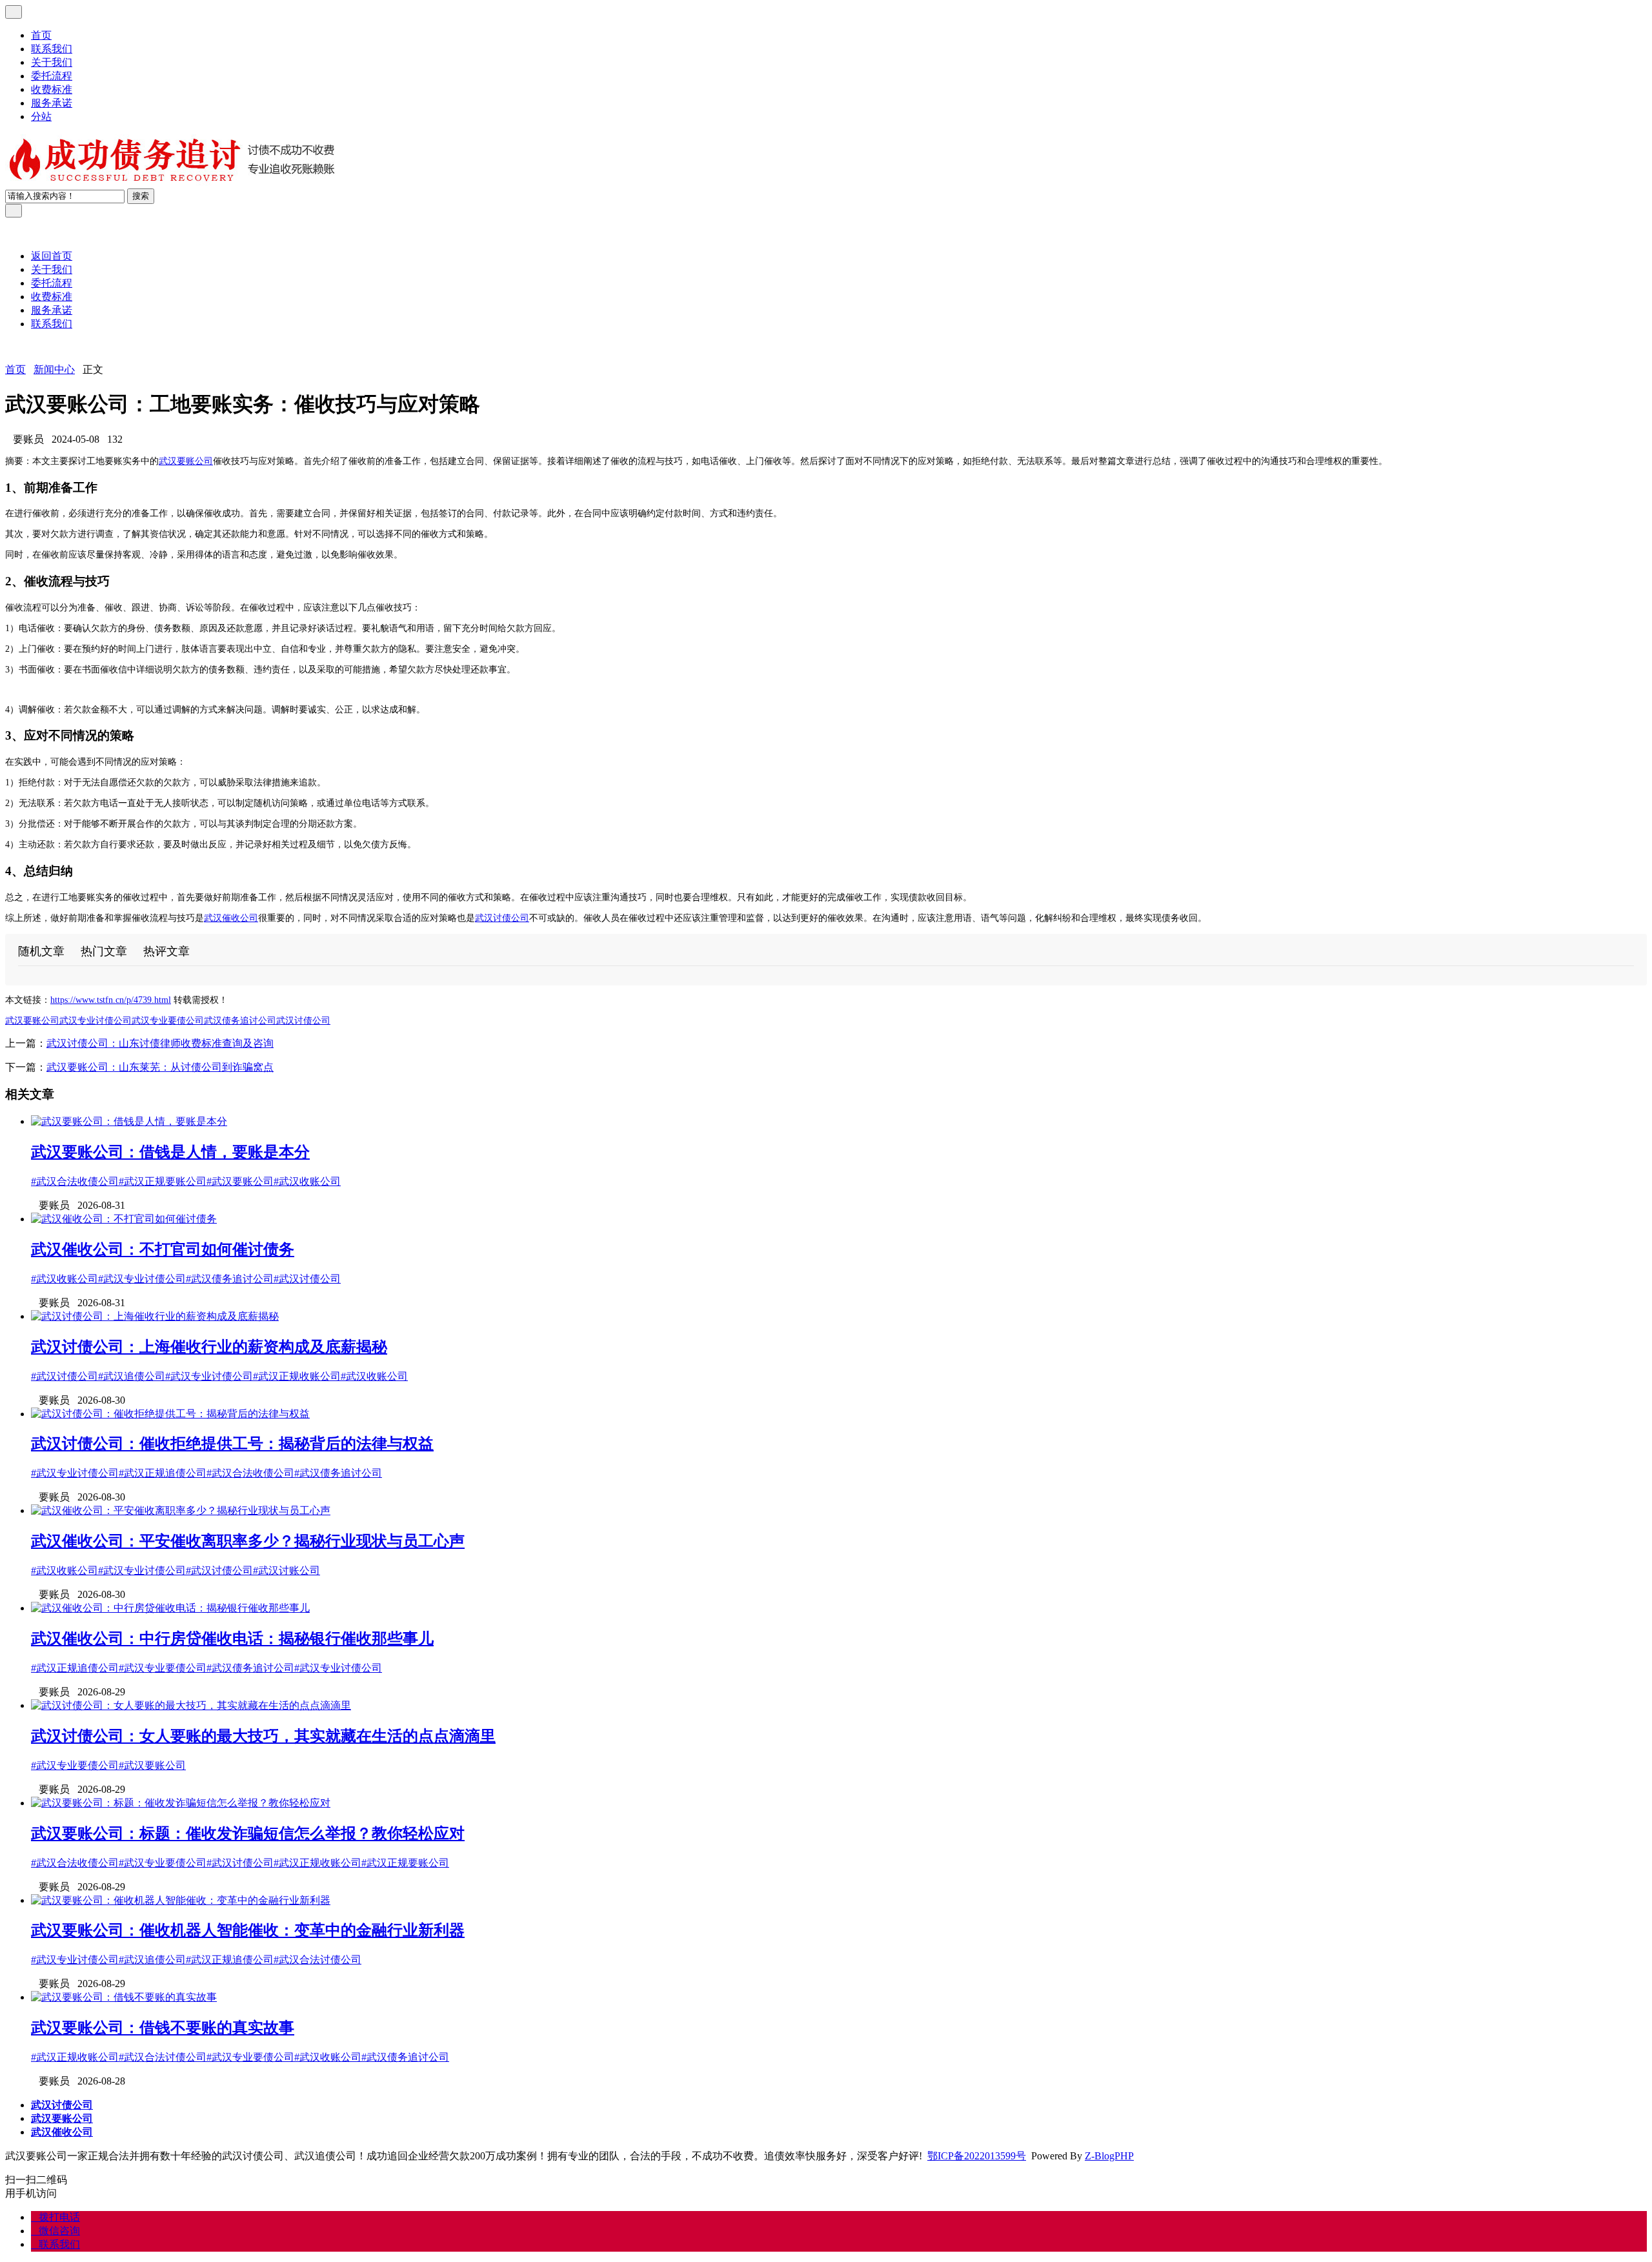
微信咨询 (55, 2231)
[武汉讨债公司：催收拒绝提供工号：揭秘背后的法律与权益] (170, 1414)
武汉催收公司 (231, 918)
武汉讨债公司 (502, 918)
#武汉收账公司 (307, 1181)
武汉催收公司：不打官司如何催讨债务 (163, 1249)
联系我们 (52, 49)
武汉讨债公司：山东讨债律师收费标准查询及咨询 (160, 1043)
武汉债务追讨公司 (240, 1021)
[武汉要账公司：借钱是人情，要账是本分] (129, 1121)
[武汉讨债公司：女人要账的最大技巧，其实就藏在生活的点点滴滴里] (191, 1705)
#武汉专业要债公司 (163, 1668)
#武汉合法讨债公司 (317, 1960)
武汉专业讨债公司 (96, 1021)
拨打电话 (55, 2217)
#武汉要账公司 (240, 1181)
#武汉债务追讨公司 (230, 1279)
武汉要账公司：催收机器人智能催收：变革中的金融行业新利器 (248, 1930)
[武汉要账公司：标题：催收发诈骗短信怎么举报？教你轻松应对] (181, 1803)
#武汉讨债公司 (307, 1279)
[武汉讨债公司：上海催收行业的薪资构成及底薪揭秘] (155, 1316)
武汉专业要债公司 (168, 1021)
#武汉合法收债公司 (75, 1181)
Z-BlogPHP (1109, 2156)
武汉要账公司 (186, 461)
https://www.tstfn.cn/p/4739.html (111, 1000)
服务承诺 (52, 103)
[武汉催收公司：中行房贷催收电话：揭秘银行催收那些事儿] (170, 1608)
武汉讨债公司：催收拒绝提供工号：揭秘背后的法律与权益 (232, 1444)
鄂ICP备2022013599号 (977, 2156)
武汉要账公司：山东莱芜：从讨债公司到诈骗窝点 (160, 1067)
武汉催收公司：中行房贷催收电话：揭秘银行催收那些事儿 (232, 1639)
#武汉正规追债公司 (163, 1473)
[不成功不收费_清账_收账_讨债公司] (173, 182)
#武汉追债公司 (132, 1376)
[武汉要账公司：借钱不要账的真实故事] (124, 1997)
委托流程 (52, 76)
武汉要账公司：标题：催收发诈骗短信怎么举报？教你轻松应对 (248, 1833)
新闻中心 (54, 369)
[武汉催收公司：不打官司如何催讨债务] (124, 1219)
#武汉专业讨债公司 (142, 1279)
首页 (41, 35)
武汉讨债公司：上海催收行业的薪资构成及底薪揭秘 (209, 1347)
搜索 (141, 196)
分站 (41, 116)
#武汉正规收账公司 (297, 1376)
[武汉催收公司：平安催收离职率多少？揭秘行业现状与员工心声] (181, 1510)
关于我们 (52, 62)
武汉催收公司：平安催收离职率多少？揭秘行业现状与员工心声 (248, 1541)
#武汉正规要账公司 (163, 1181)
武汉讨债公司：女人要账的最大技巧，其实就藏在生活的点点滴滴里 (263, 1736)
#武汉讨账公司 (287, 1570)
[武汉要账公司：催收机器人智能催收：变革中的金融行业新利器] (181, 1900)
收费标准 (52, 89)
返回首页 (52, 256)
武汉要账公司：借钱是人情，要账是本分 (170, 1152)
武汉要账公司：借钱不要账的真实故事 (163, 2028)
